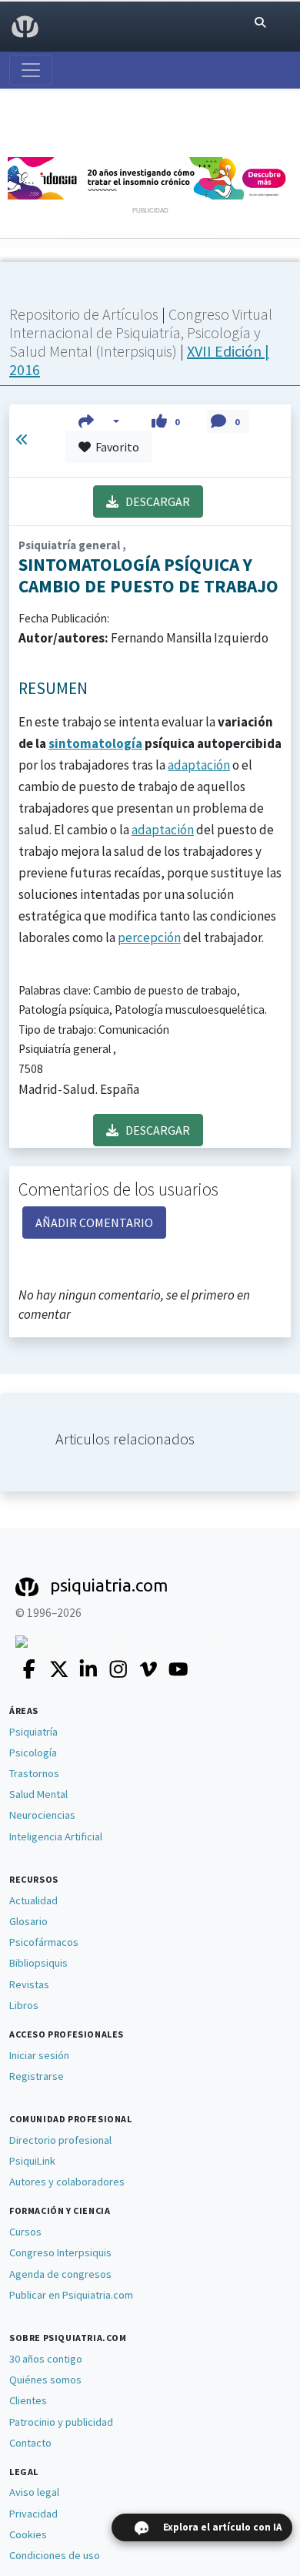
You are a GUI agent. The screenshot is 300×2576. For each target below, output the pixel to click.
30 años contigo (46, 2359)
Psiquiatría (33, 1732)
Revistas (29, 1984)
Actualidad (33, 1900)
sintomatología (95, 743)
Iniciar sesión (39, 2055)
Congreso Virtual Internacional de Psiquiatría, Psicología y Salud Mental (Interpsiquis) (141, 332)
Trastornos (34, 1773)
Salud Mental (38, 1794)
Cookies (28, 2534)
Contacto (30, 2443)
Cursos (25, 2232)
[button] (99, 421)
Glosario (28, 1921)
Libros (24, 2005)
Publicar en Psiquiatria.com (71, 2295)
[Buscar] (260, 23)
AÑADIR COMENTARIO (94, 1223)
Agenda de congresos (60, 2274)
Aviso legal (34, 2492)
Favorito (115, 447)
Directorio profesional (60, 2140)
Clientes (28, 2400)
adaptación (199, 765)
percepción (149, 937)
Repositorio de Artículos (84, 314)
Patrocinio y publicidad (61, 2422)
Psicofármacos (44, 1942)
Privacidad (33, 2514)
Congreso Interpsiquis (60, 2252)
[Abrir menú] (31, 70)
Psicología (33, 1753)
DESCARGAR (154, 501)
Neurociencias (42, 1815)
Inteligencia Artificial (56, 1836)
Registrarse (37, 2076)
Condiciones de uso (55, 2555)
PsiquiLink (32, 2161)
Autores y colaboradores (67, 2182)
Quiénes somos (45, 2380)
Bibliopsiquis (38, 1963)
